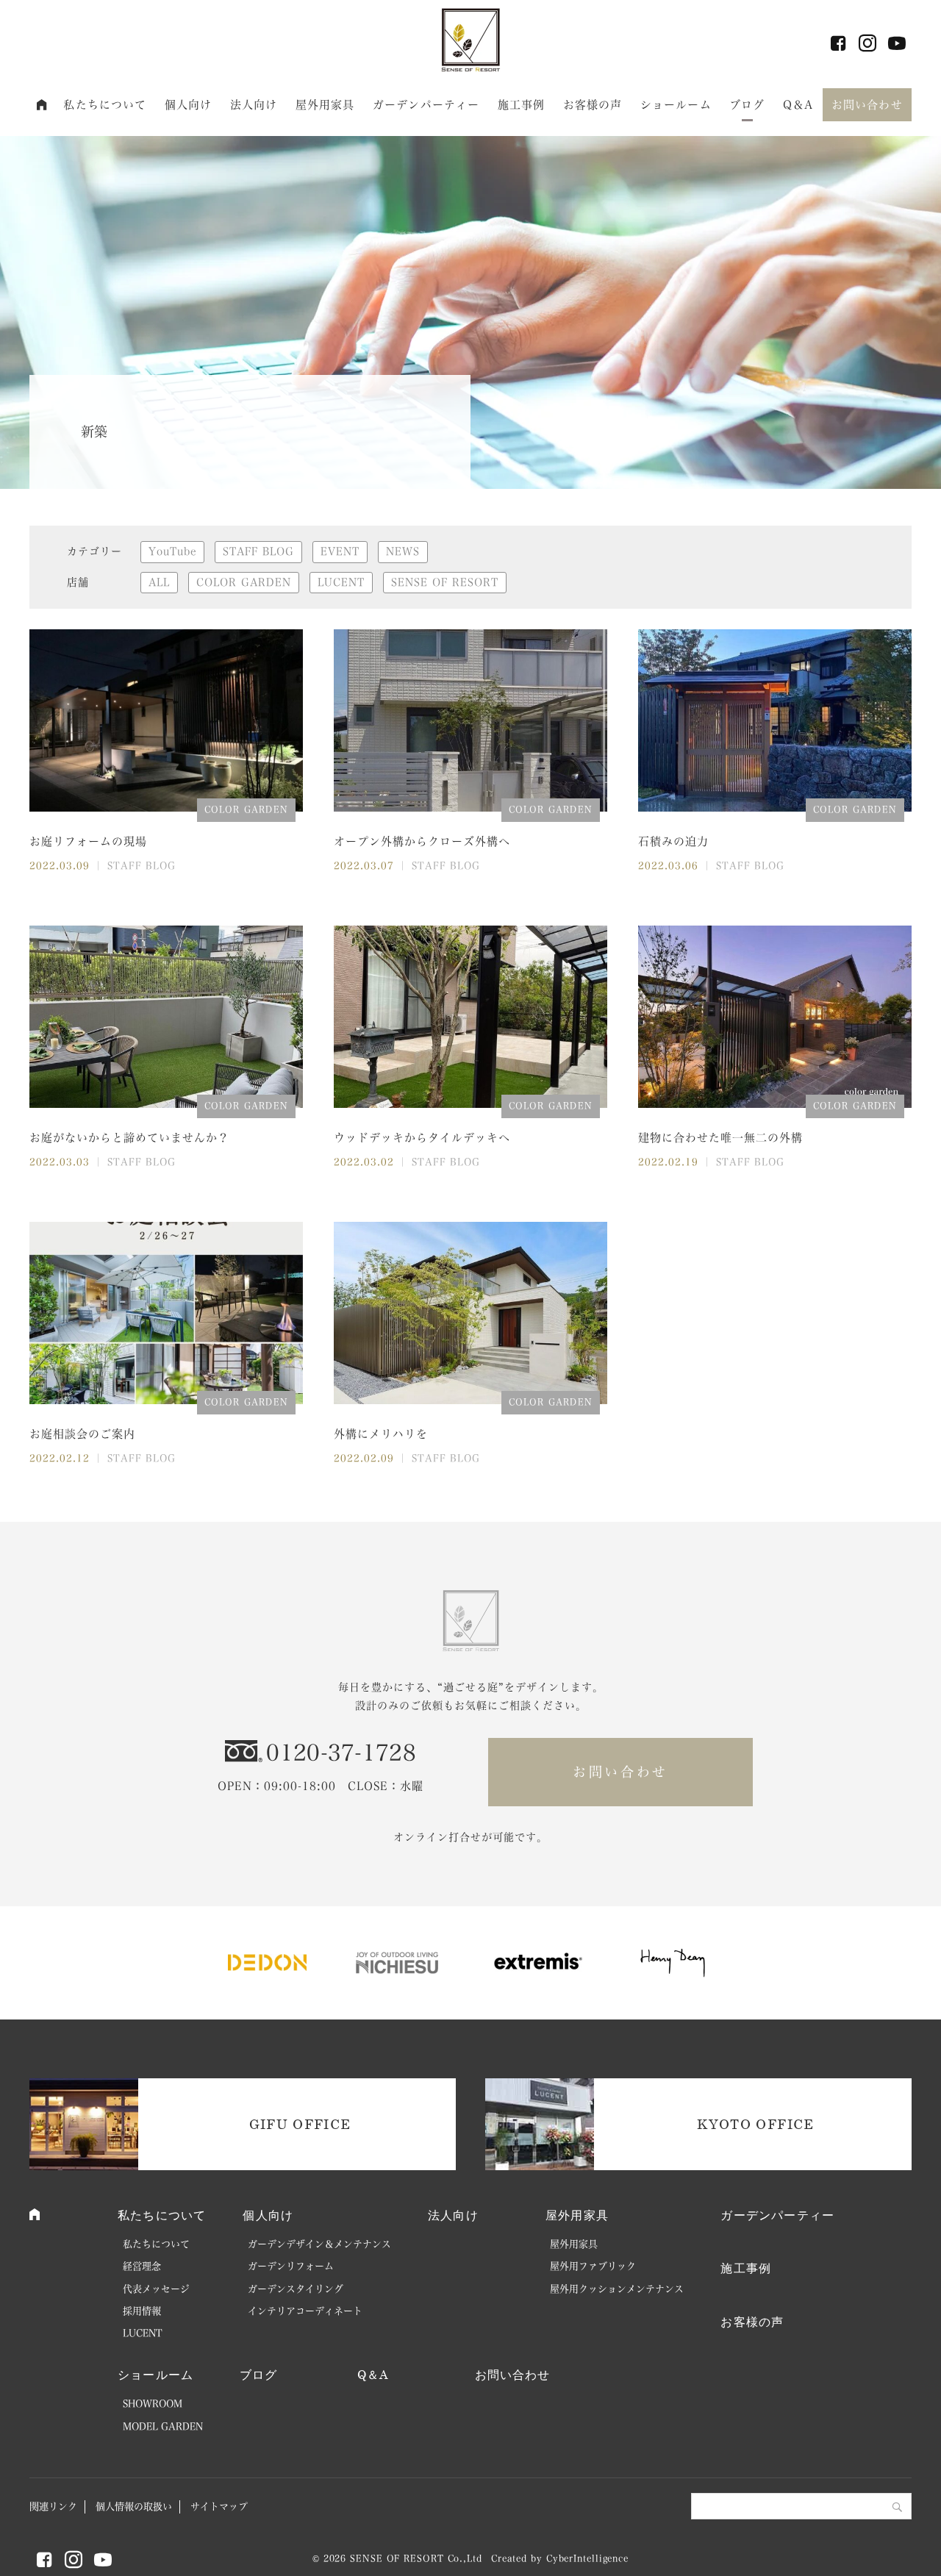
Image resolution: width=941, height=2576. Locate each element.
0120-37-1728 (341, 1753)
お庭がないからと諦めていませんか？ (129, 1138)
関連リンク (53, 2507)
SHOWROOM (153, 2404)
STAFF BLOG (258, 551)
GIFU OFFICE (300, 2124)
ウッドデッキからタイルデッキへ (422, 1138)
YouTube (172, 551)
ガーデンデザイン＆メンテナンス (319, 2244)
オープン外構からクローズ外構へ (422, 841)
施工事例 (522, 105)
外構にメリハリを (381, 1434)
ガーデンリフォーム (291, 2266)
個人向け (189, 105)
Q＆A (798, 105)
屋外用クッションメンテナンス (617, 2289)
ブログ (747, 105)
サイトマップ (219, 2507)
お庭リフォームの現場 (88, 841)
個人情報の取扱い (134, 2507)
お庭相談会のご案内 (82, 1434)
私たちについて (105, 105)
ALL (159, 582)
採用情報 (142, 2311)
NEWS (403, 551)
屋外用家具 (325, 105)
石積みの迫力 (673, 841)
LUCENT (341, 582)
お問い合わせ (867, 105)
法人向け (254, 105)
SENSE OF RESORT (445, 582)
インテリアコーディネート (305, 2311)
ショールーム (676, 105)
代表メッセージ (156, 2289)
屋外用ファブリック (593, 2266)
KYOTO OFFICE (755, 2124)
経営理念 (142, 2266)
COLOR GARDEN (244, 582)
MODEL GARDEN (163, 2426)
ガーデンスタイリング (296, 2289)
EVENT (340, 551)
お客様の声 (593, 105)
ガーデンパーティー (426, 105)
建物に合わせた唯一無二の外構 (720, 1138)
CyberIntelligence (587, 2558)
